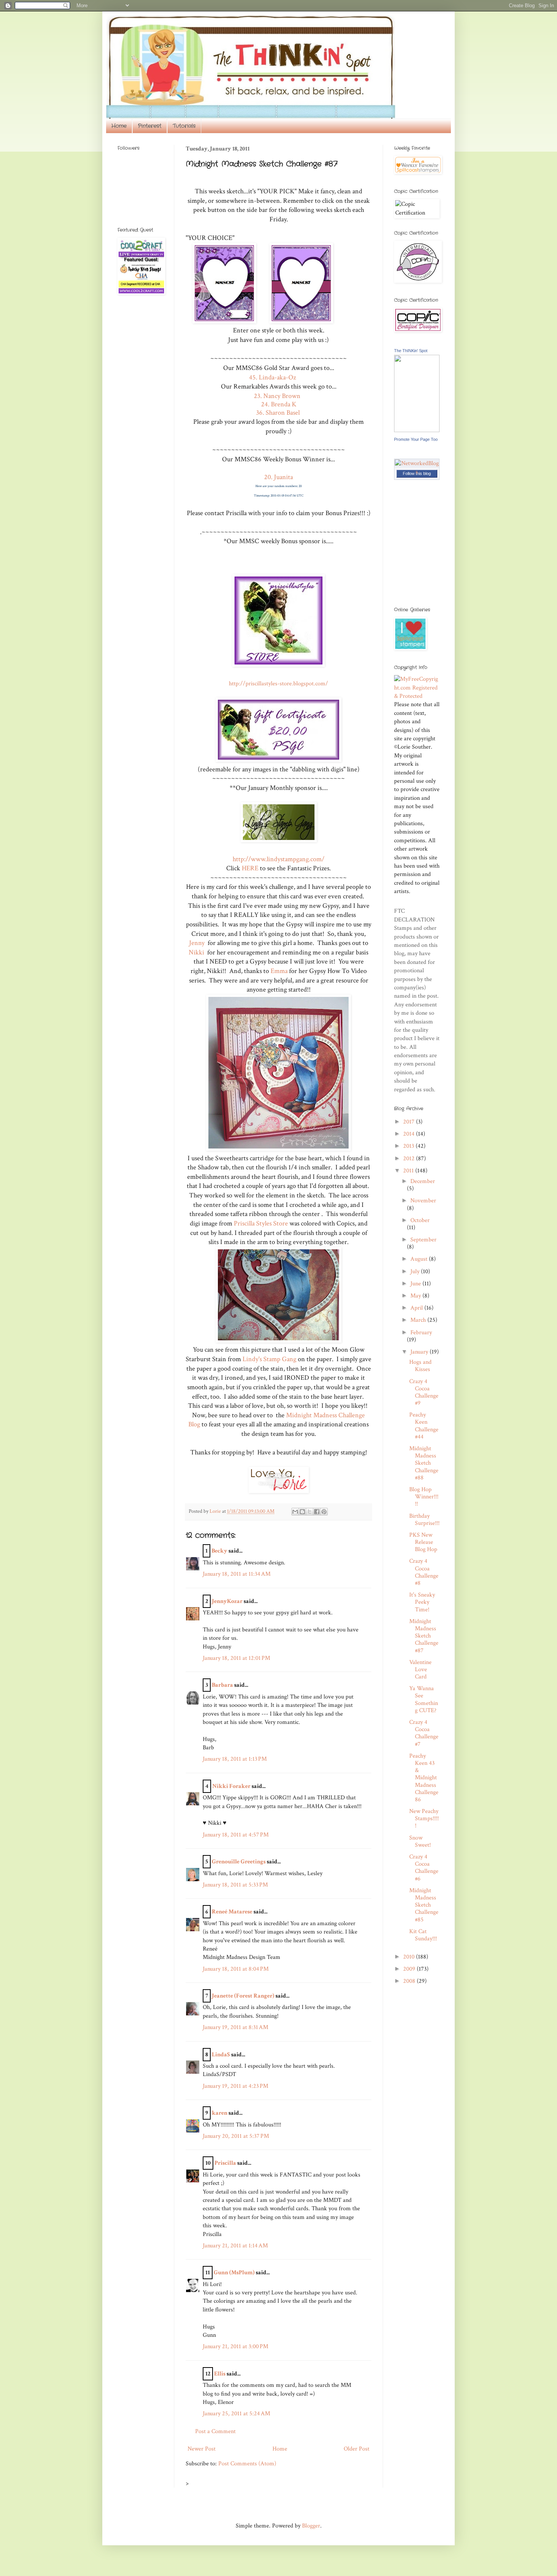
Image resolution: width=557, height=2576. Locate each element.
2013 (409, 1146)
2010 (410, 1957)
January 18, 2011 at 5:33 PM (235, 1885)
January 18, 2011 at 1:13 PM (235, 1759)
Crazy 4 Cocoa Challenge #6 (424, 1868)
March (419, 1320)
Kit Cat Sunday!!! (423, 1935)
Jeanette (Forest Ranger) (244, 1996)
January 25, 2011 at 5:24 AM (236, 2414)
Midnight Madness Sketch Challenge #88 (424, 1463)
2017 (410, 1122)
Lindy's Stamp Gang (269, 1359)
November (423, 1201)
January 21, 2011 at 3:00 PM (235, 2346)
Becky (219, 1551)
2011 (409, 1171)
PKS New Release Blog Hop (423, 1542)
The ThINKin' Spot (411, 351)
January (420, 1352)
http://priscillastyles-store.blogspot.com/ (278, 684)
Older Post (357, 2449)
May (416, 1296)
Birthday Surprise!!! (424, 1520)
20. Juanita (278, 477)
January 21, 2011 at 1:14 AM (235, 2246)
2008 (410, 1981)
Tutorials (184, 126)
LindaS (221, 2055)
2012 (410, 1159)
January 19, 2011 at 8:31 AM (235, 2027)
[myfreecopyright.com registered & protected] (417, 696)
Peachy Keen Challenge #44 (424, 1426)
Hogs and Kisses (420, 1366)
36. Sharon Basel (279, 413)
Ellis (220, 2374)
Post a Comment (215, 2431)
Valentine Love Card (420, 1670)
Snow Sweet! (420, 1841)
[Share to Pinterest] (324, 1512)
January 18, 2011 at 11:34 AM (237, 1574)
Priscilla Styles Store (261, 1223)
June (416, 1284)
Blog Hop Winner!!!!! (424, 1497)
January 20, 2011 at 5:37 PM (236, 2136)
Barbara (222, 1685)
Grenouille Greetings (239, 1862)
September (423, 1240)
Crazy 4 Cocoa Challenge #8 (424, 1572)
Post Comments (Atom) (247, 2464)
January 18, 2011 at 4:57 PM (236, 1835)
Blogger (311, 2526)
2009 (410, 1969)
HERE (250, 868)
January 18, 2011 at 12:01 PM (236, 1658)
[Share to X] (310, 1512)
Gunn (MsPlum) (234, 2273)
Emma (279, 971)
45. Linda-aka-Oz (272, 377)
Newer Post (202, 2449)
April (417, 1308)
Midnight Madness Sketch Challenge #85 (424, 1905)
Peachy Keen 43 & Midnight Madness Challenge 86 (424, 1778)
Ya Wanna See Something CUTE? (424, 1699)
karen (220, 2113)
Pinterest (150, 126)
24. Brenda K (279, 404)
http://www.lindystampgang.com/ (278, 859)
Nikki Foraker (231, 1786)
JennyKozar (227, 1601)
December (423, 1181)
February (421, 1333)
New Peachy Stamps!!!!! (424, 1818)
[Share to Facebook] (317, 1512)
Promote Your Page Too (416, 439)
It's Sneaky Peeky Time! (422, 1602)
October (420, 1220)
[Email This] (295, 1512)
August (420, 1259)
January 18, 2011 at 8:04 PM (236, 1969)
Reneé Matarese (232, 1912)
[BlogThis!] (302, 1512)
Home (119, 126)
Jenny (197, 943)
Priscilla (225, 2163)
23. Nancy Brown (279, 396)
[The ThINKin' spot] (417, 430)
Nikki (196, 952)
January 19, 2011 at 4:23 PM (235, 2086)
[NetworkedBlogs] (417, 472)
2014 (410, 1134)
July (416, 1272)
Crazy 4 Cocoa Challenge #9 (424, 1392)
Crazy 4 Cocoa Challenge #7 (424, 1733)
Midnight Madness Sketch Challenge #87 (424, 1636)
